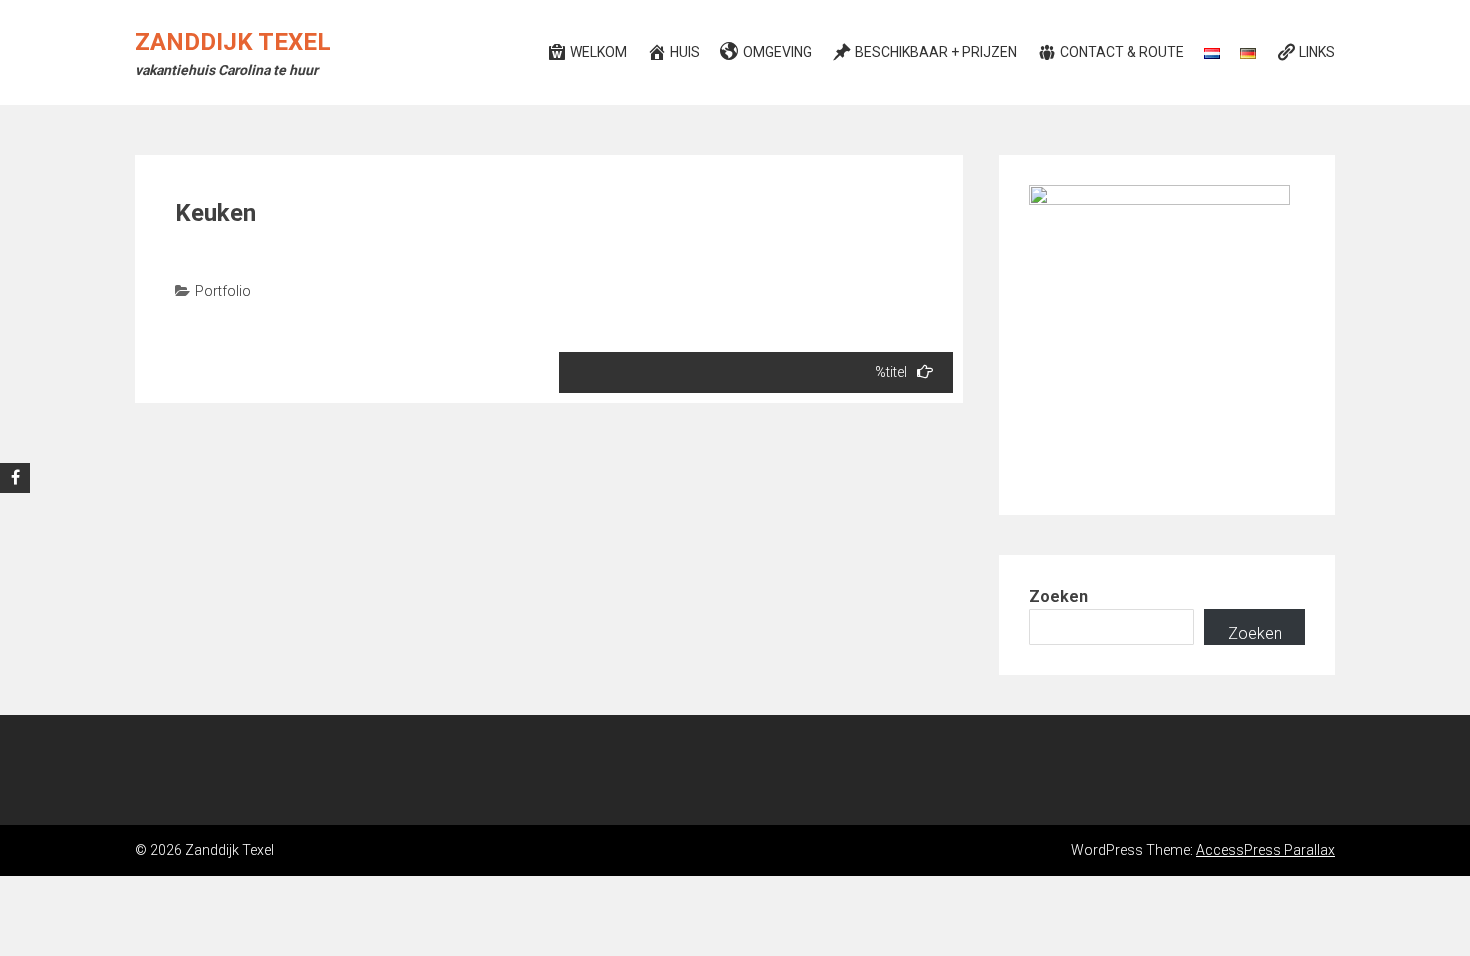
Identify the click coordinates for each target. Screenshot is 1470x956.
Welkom (598, 52)
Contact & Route (1122, 52)
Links (1317, 52)
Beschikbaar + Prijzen (936, 52)
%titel (891, 372)
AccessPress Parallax (1265, 850)
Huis (685, 52)
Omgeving (777, 52)
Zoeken (1058, 596)
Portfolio (223, 291)
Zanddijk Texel (233, 42)
